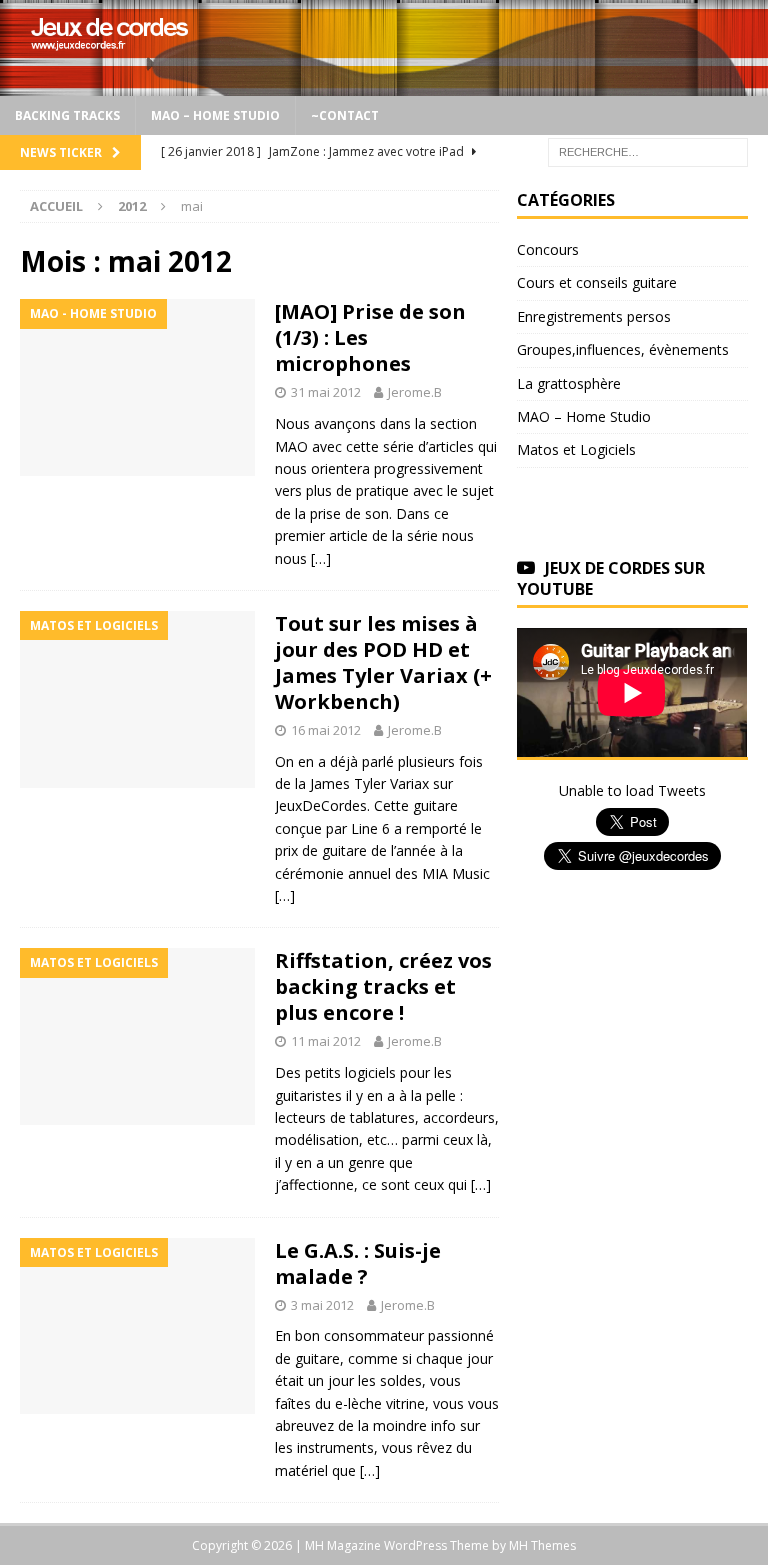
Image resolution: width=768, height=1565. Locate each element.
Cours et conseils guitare (597, 282)
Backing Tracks (67, 115)
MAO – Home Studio (215, 115)
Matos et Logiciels (576, 449)
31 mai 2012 (326, 392)
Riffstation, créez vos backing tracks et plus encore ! (383, 986)
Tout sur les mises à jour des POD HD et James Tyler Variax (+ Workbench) (383, 662)
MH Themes (542, 1545)
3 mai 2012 (322, 1305)
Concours (548, 249)
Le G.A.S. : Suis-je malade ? (358, 1263)
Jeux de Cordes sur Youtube (611, 578)
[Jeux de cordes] (384, 84)
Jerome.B (415, 392)
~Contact (345, 115)
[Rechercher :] (648, 150)
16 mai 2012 (326, 730)
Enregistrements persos (594, 316)
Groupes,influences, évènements (623, 349)
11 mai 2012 (326, 1041)
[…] (321, 558)
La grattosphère (569, 383)
